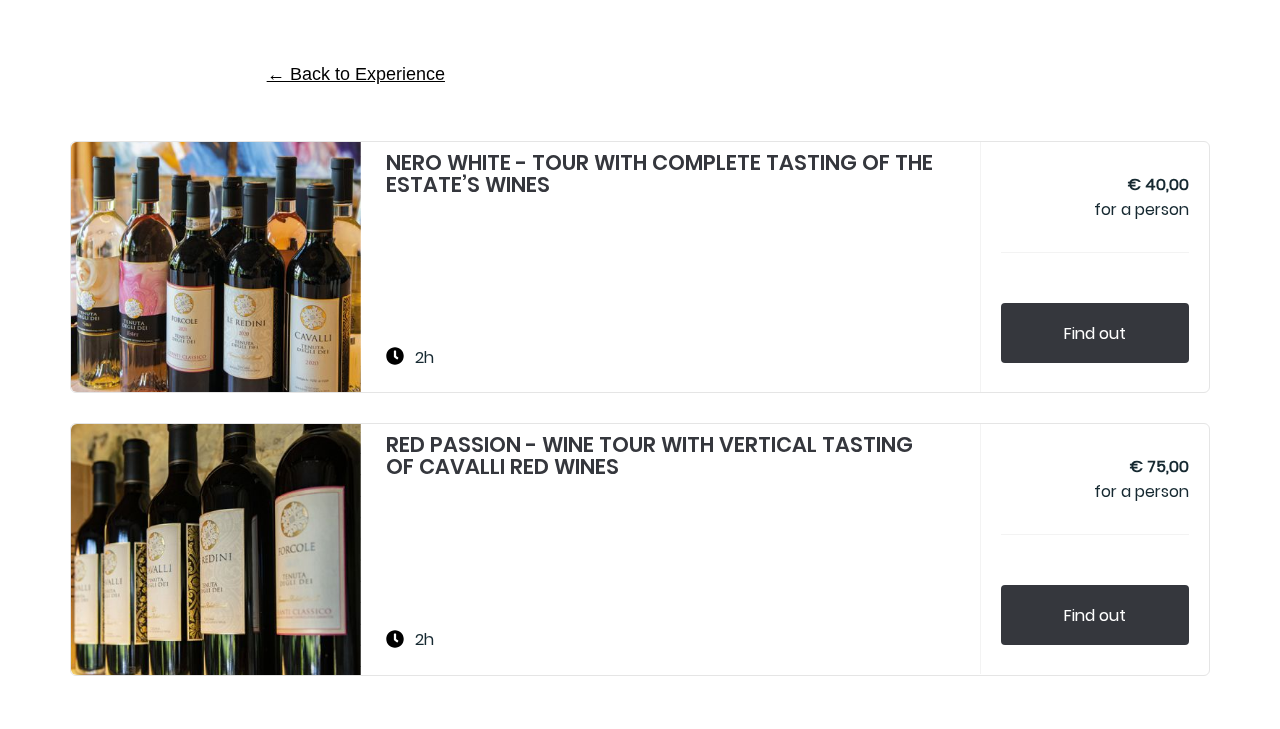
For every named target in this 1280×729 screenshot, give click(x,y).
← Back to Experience (356, 74)
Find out (1095, 333)
